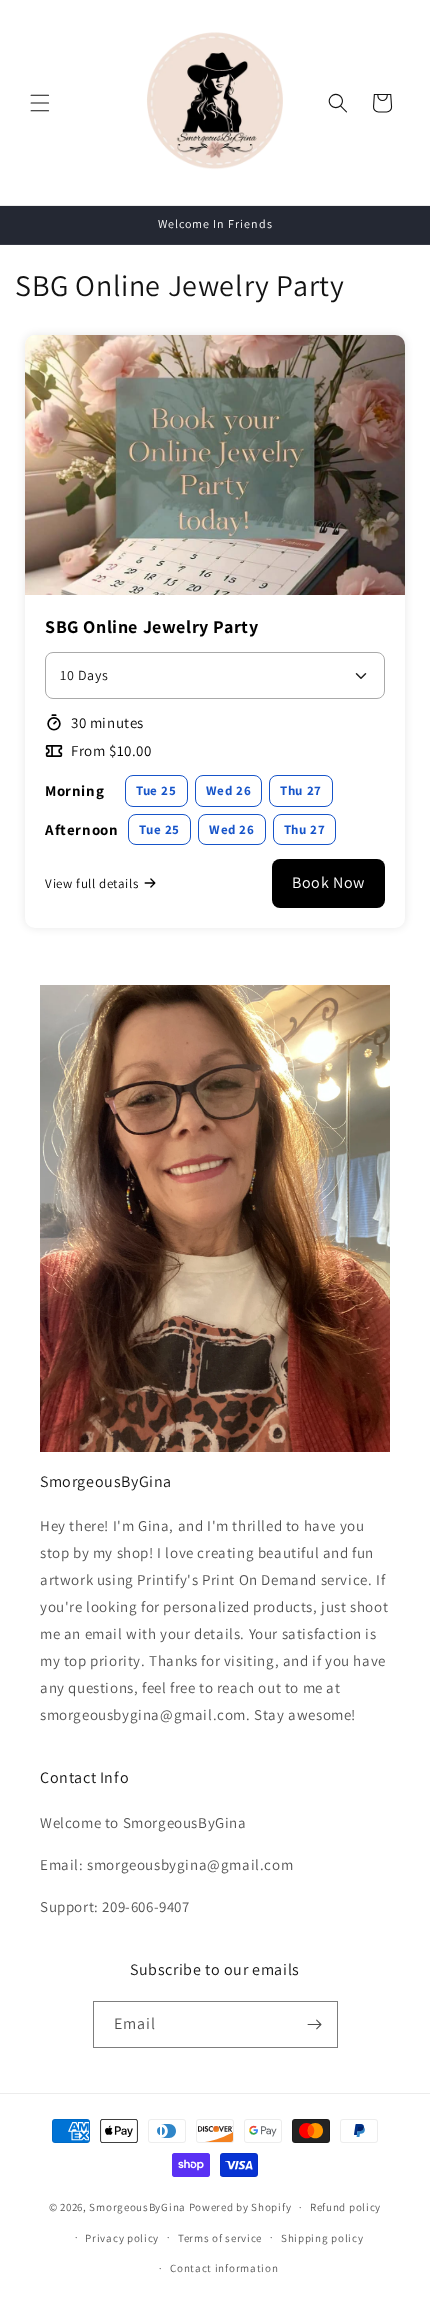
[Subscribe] (315, 2024)
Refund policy (345, 2207)
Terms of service (220, 2238)
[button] (40, 103)
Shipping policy (322, 2238)
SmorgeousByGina (137, 2207)
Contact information (224, 2268)
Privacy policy (122, 2238)
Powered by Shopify (240, 2207)
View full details (91, 883)
